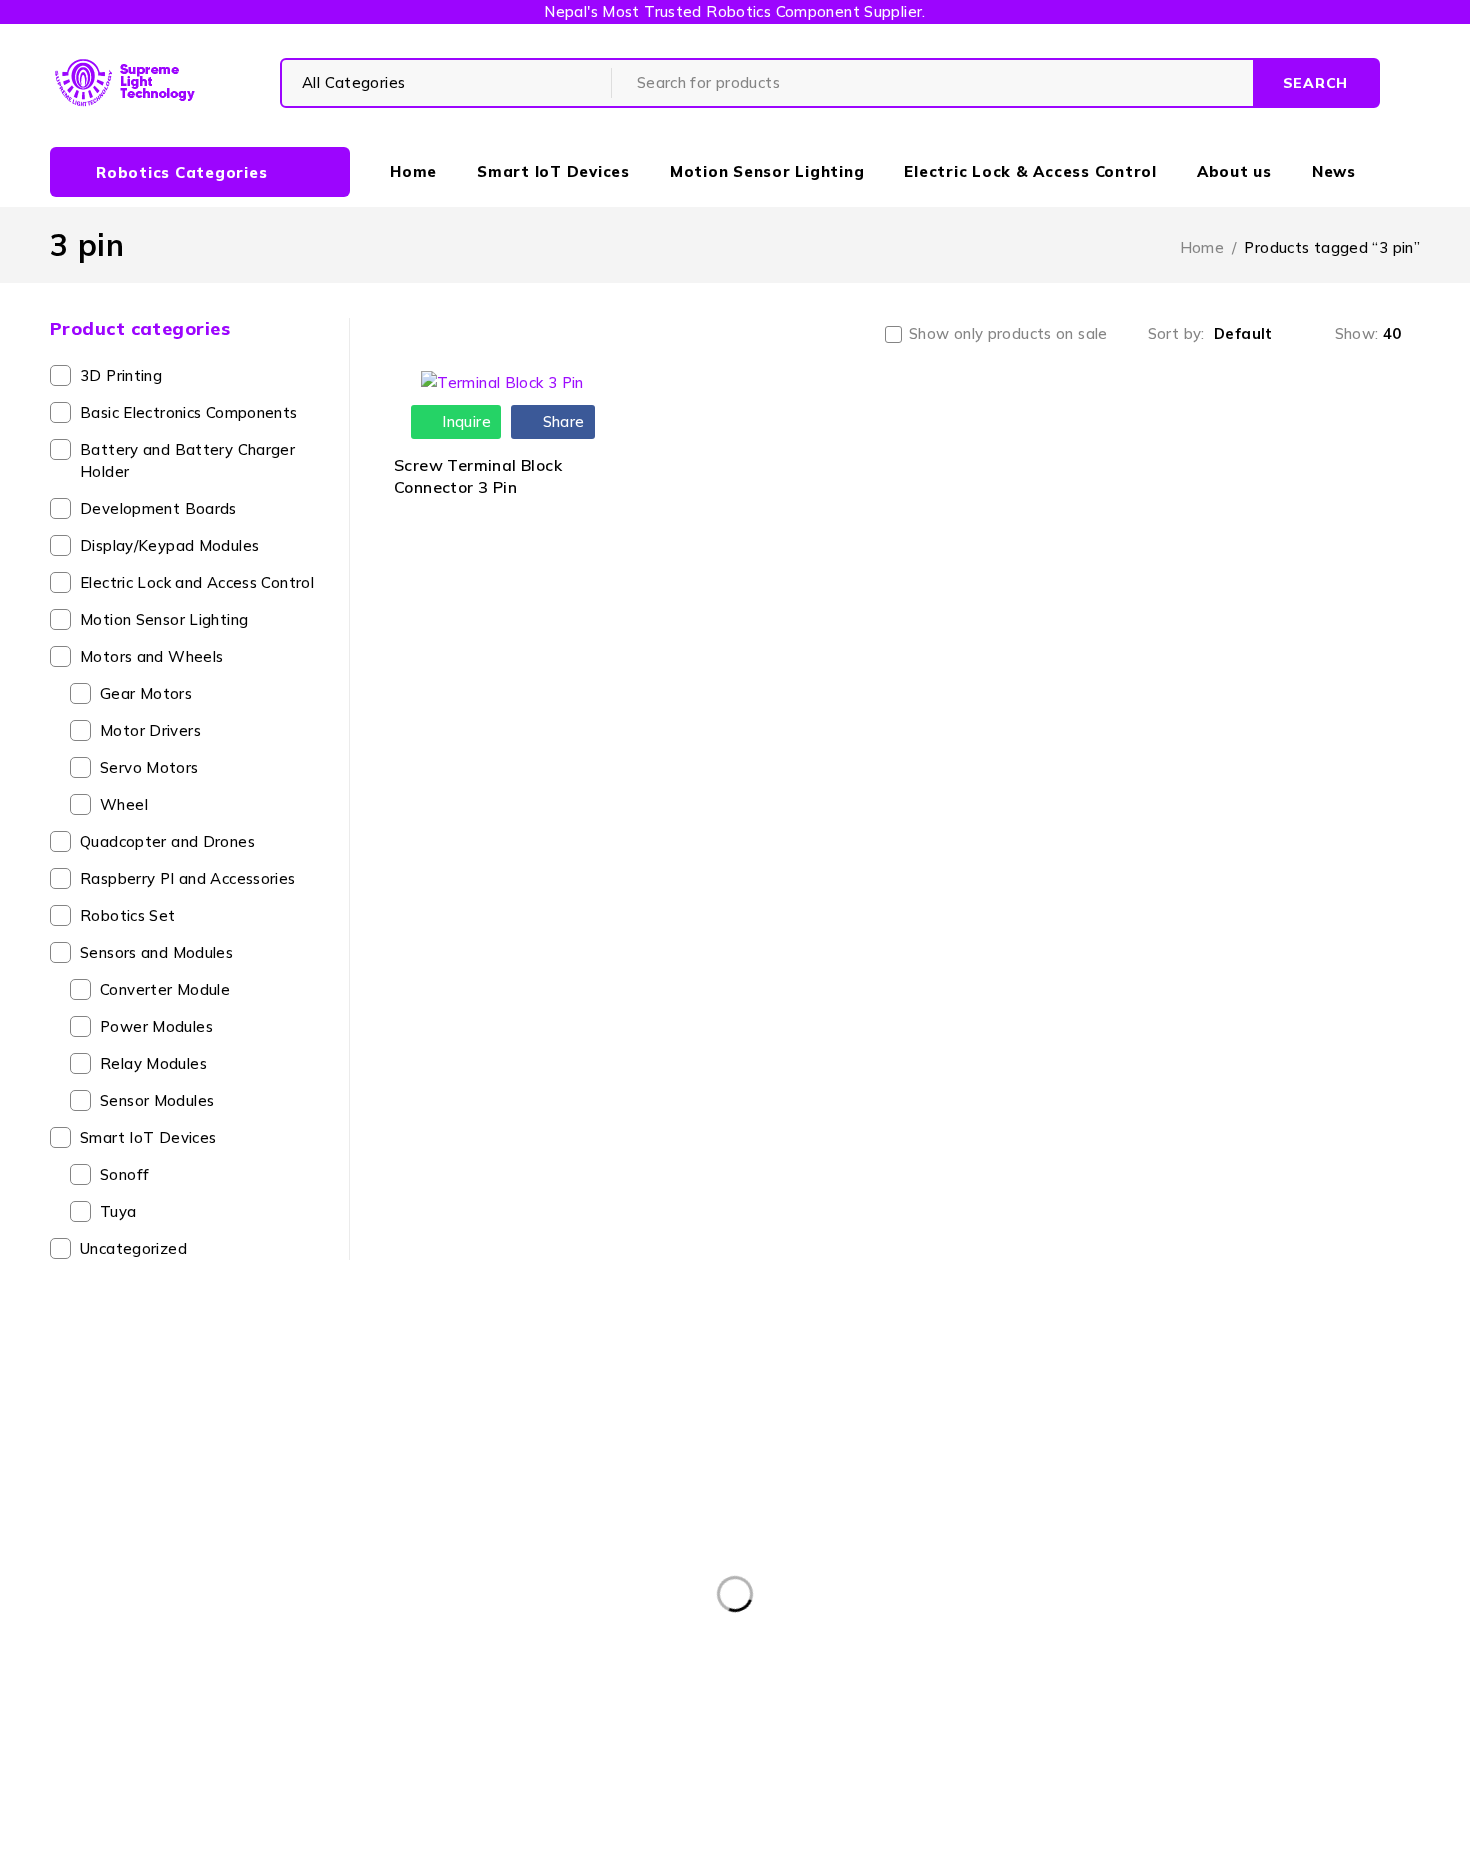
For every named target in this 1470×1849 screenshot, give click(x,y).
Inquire (464, 421)
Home (1202, 247)
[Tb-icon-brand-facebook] (739, 1646)
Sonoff (124, 1174)
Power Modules (156, 1026)
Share (561, 421)
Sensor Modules (157, 1100)
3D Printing (121, 375)
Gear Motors (146, 693)
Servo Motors (149, 767)
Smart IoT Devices (148, 1137)
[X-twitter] (784, 1646)
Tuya (118, 1211)
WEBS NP (997, 1821)
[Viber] (920, 1646)
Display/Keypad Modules (169, 545)
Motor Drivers (150, 730)
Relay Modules (153, 1063)
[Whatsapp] (875, 1646)
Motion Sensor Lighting (164, 619)
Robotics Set (128, 915)
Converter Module (165, 989)
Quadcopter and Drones (167, 841)
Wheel (124, 804)
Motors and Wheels (151, 656)
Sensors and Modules (156, 952)
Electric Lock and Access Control (197, 582)
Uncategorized (133, 1248)
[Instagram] (829, 1646)
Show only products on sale (1008, 334)
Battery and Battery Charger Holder (187, 460)
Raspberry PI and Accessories (188, 878)
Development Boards (158, 508)
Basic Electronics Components (189, 412)
